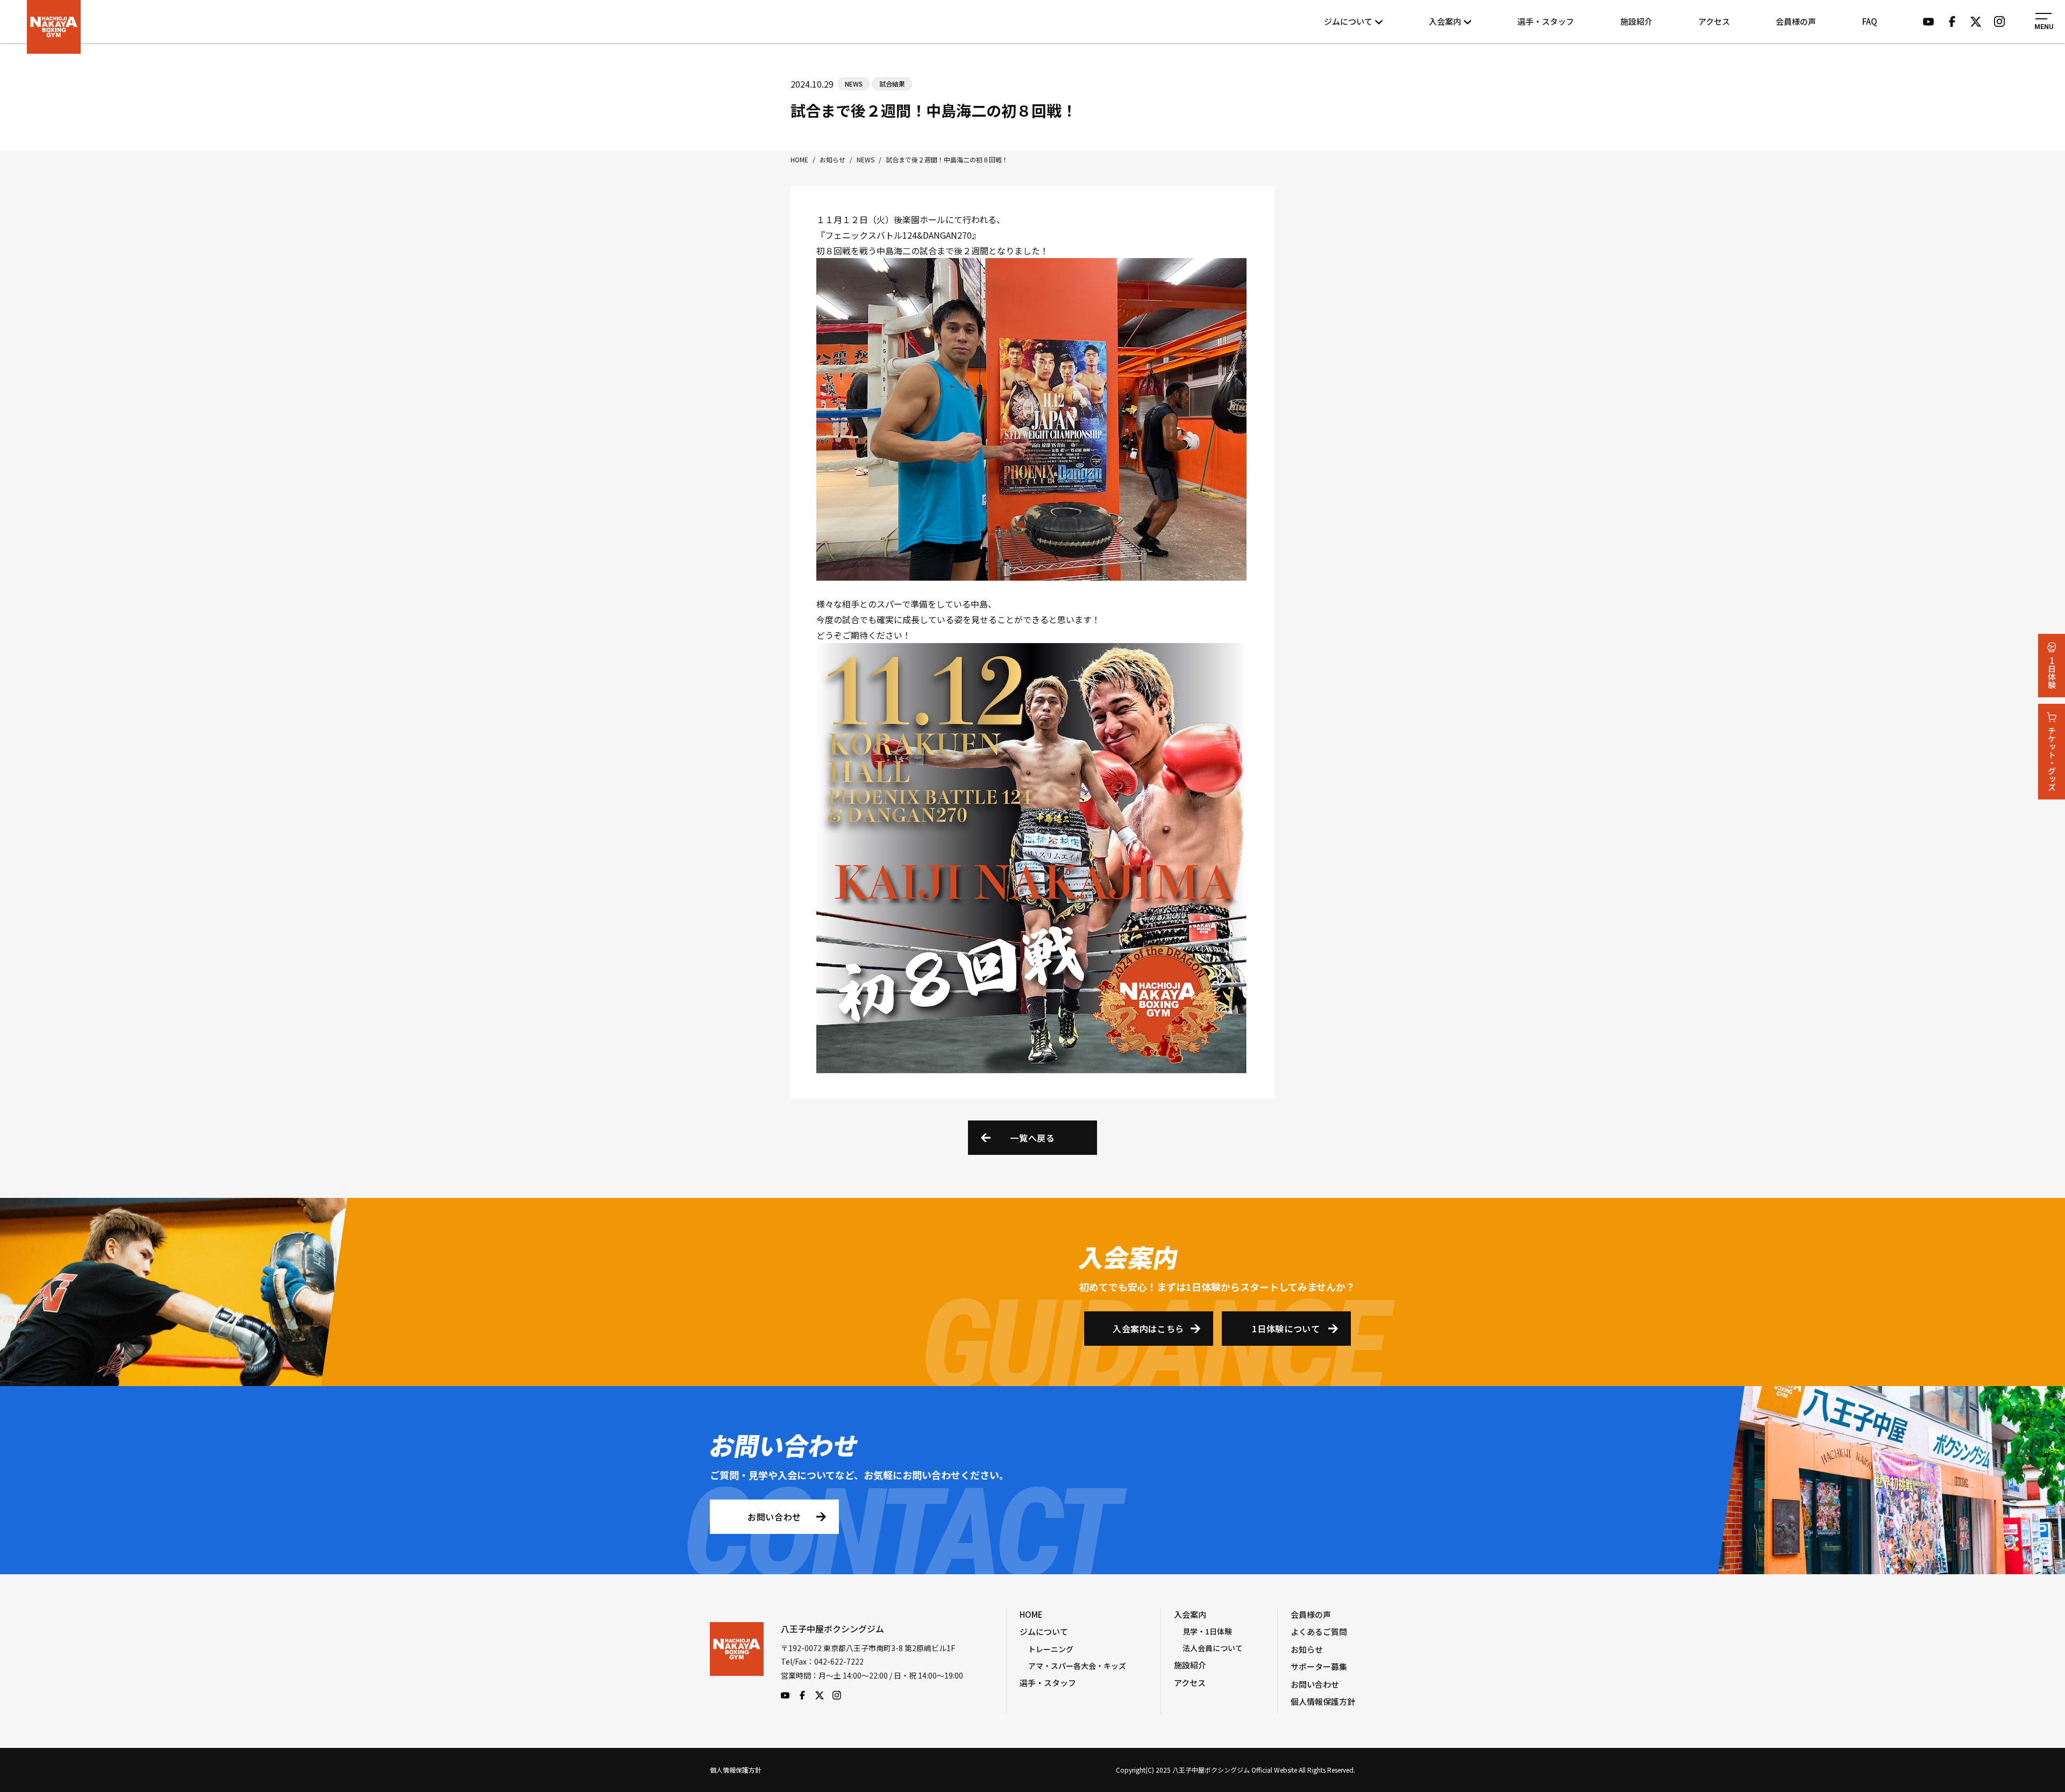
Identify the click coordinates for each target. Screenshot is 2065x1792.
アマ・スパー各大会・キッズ (1077, 1666)
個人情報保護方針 (1323, 1701)
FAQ (1870, 21)
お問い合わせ (774, 1517)
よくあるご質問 (1319, 1632)
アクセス (1714, 21)
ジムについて (1348, 21)
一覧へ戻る (1032, 1138)
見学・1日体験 (1207, 1631)
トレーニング (1051, 1649)
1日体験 (2052, 673)
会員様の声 (1796, 21)
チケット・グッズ (2052, 759)
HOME (1031, 1614)
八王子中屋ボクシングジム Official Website (54, 27)
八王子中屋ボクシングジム (737, 1661)
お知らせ (1307, 1649)
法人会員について (1213, 1648)
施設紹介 (1636, 21)
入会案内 (1445, 21)
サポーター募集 (1319, 1666)
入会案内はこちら (1148, 1329)
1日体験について (1286, 1329)
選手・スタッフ (1546, 21)
